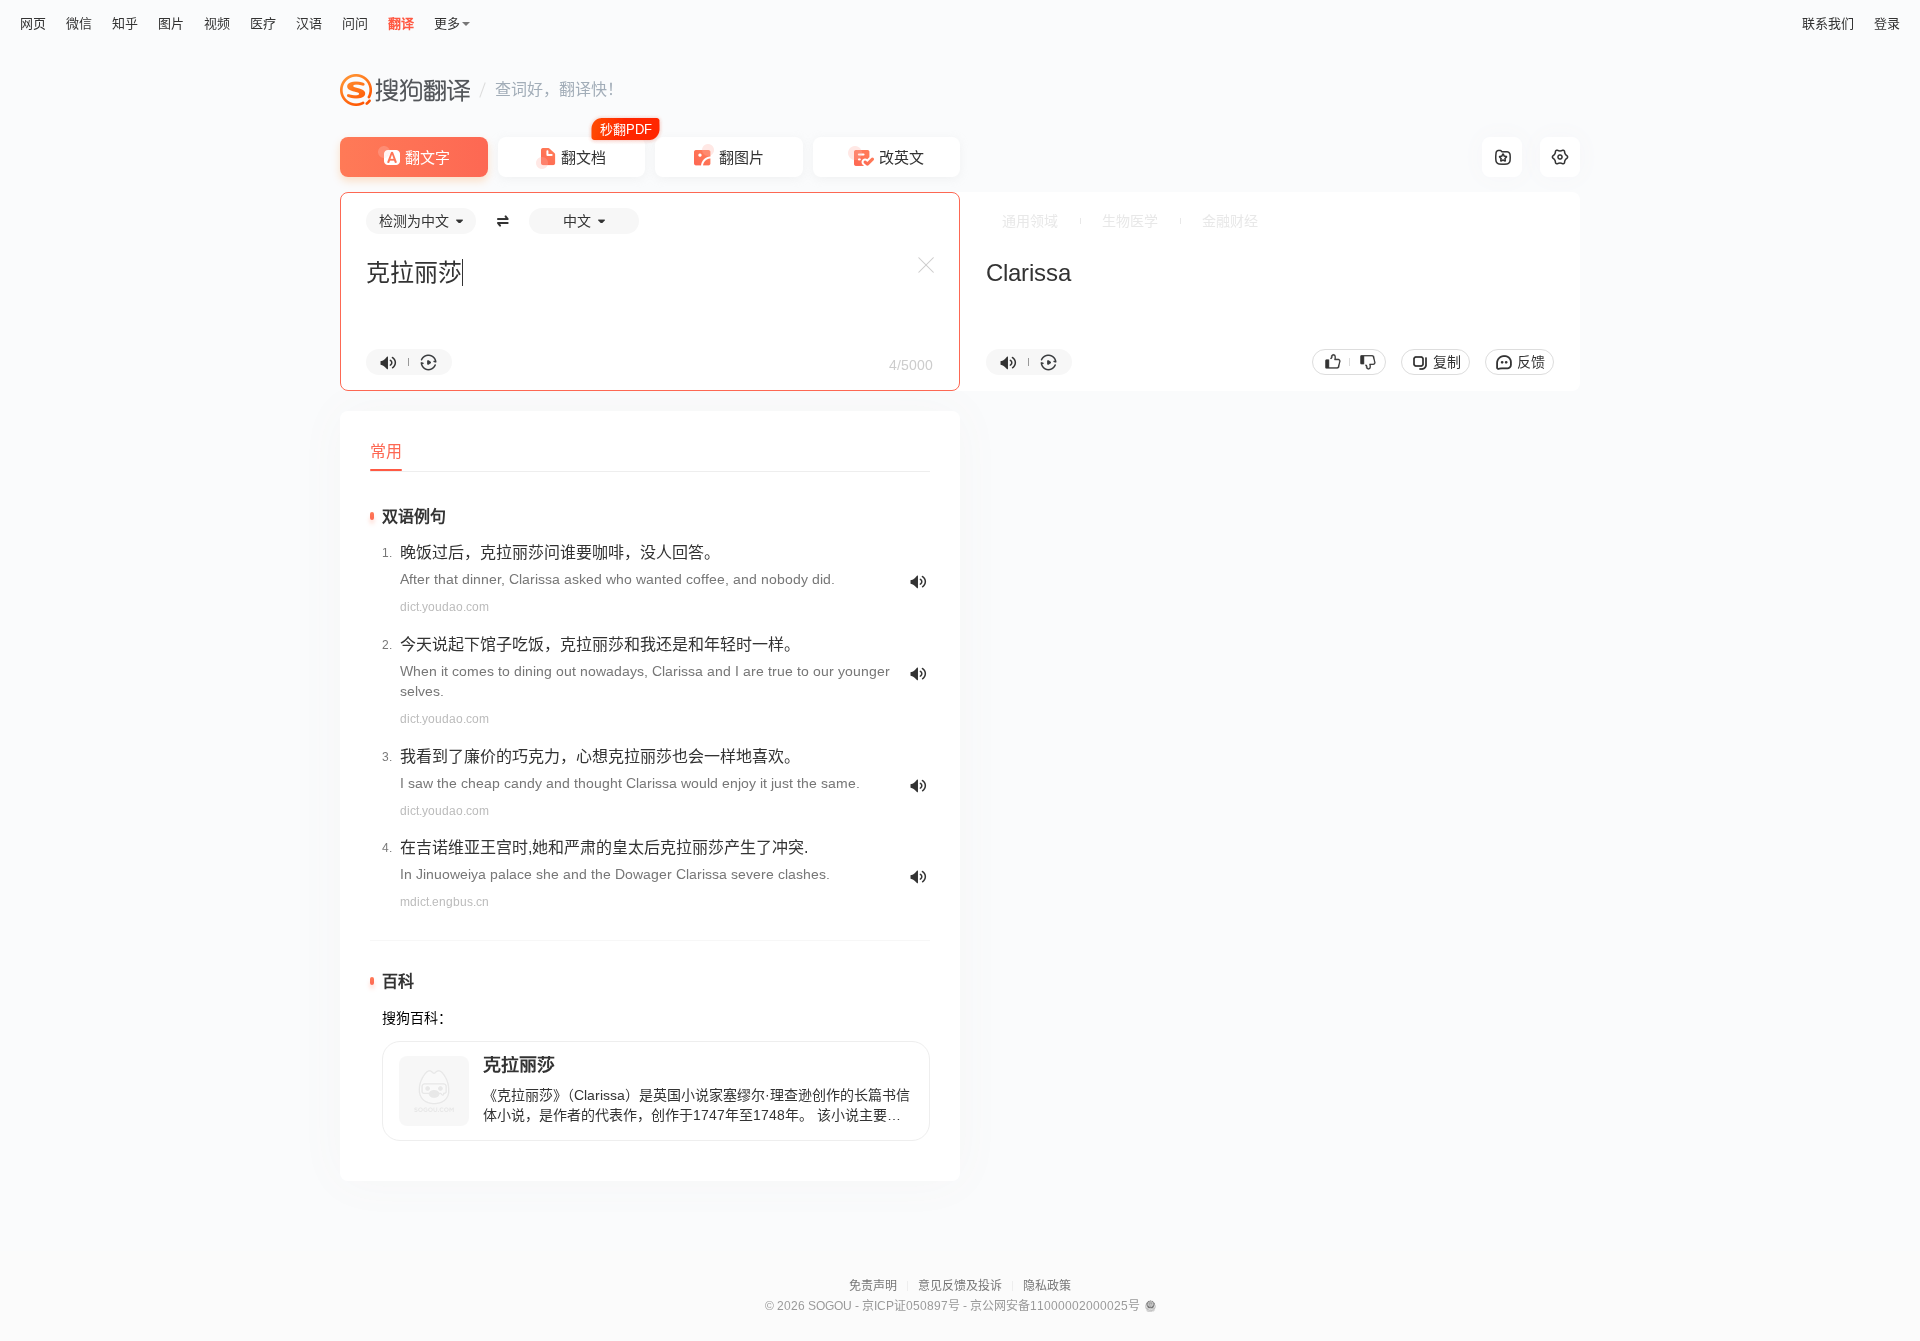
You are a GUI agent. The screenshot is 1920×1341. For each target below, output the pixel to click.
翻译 (401, 23)
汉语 (309, 23)
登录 (1887, 23)
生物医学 (1130, 221)
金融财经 (1230, 221)
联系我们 (1828, 23)
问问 (355, 23)
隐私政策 (1047, 1286)
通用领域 (1030, 221)
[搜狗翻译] (405, 90)
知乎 (125, 23)
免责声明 (873, 1286)
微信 (79, 23)
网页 (33, 23)
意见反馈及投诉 (960, 1286)
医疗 (263, 23)
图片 (171, 23)
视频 (217, 23)
